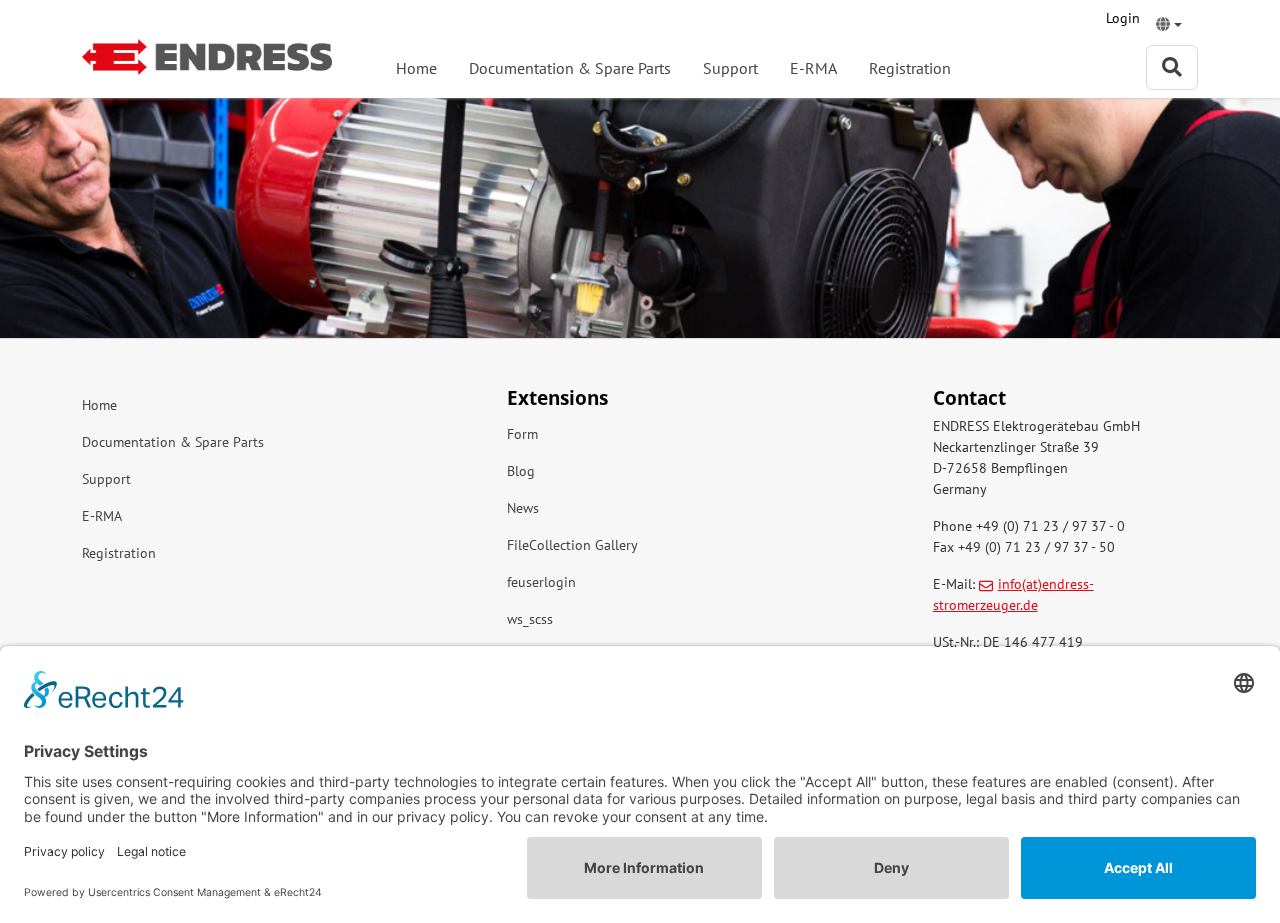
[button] (1169, 26)
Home (416, 68)
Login (1123, 18)
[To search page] (1172, 67)
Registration (910, 68)
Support (730, 68)
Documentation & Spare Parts (570, 68)
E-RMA (813, 68)
